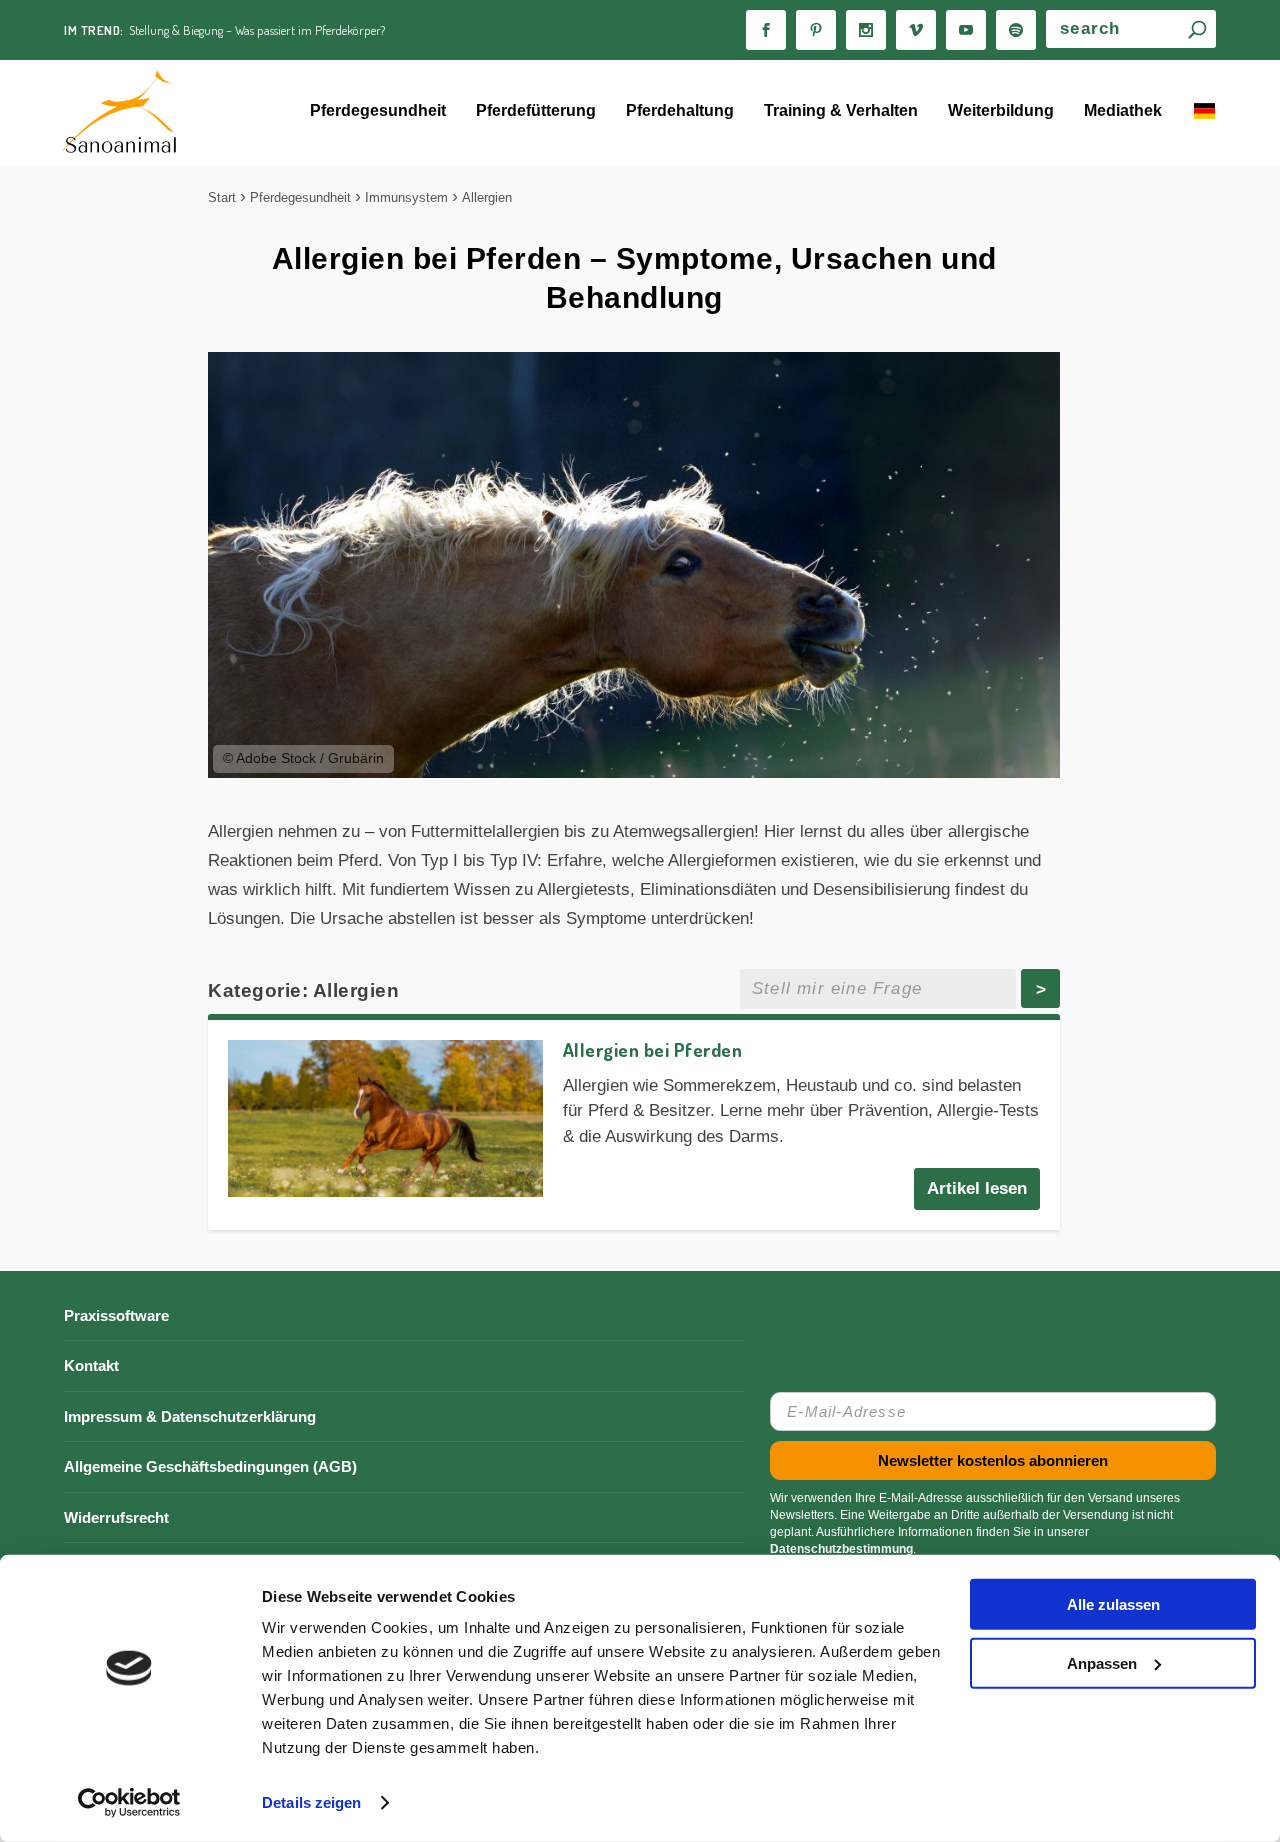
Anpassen (1102, 1662)
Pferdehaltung (680, 110)
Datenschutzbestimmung (841, 1549)
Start (222, 197)
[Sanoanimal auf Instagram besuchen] (866, 30)
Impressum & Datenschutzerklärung (190, 1416)
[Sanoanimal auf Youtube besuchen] (966, 30)
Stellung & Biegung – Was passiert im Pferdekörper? (257, 30)
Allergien (487, 197)
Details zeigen (311, 1802)
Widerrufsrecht (116, 1517)
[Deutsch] (1204, 113)
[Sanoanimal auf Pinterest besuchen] (816, 30)
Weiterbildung (1001, 110)
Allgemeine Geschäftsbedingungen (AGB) (210, 1466)
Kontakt (91, 1365)
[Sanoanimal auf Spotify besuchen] (1016, 30)
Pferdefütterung (536, 110)
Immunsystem (406, 197)
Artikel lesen (977, 1188)
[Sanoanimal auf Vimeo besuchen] (916, 30)
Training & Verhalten (841, 110)
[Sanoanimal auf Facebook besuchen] (766, 30)
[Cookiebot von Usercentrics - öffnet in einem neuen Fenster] (129, 1803)
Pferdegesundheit (378, 110)
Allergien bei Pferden (653, 1049)
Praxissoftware (116, 1315)
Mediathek (1123, 110)
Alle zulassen (1113, 1604)
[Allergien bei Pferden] (385, 1118)
